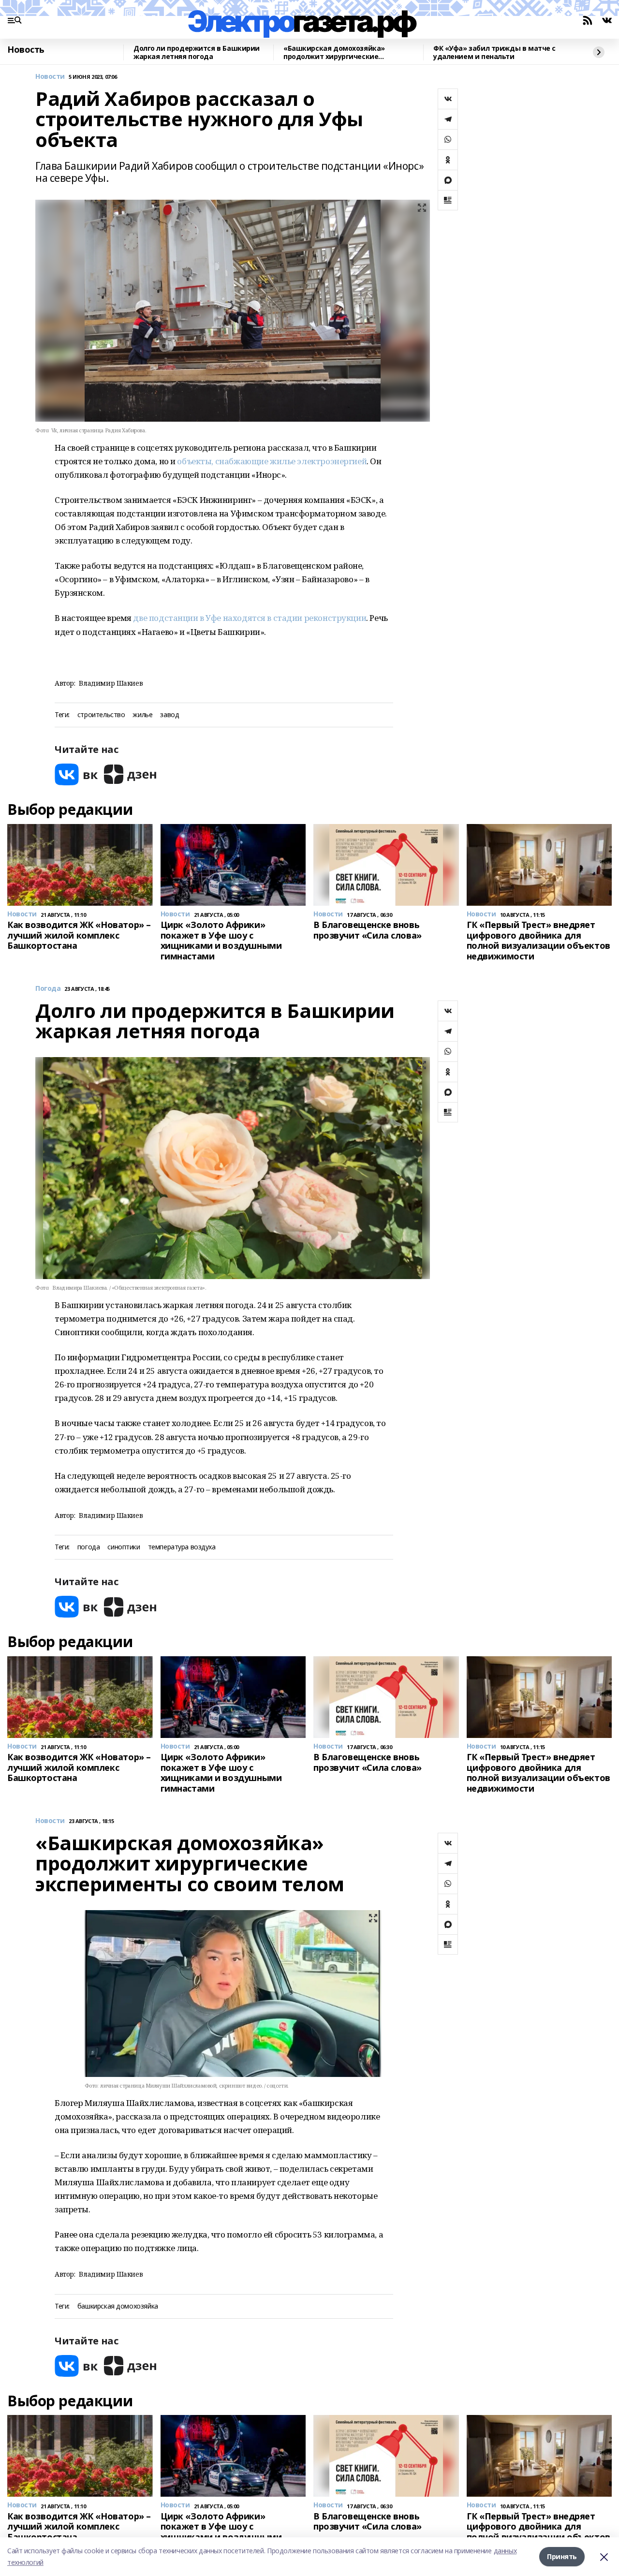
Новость (26, 50)
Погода (48, 989)
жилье (142, 715)
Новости (50, 77)
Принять (562, 2556)
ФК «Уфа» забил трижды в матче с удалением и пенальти (494, 52)
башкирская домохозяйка (118, 2306)
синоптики (124, 1547)
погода (88, 1547)
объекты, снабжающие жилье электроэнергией (272, 461)
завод (169, 715)
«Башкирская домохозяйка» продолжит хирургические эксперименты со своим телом (338, 52)
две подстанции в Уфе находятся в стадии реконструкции (250, 618)
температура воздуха (182, 1547)
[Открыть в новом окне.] (76, 774)
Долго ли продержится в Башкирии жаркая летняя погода (197, 52)
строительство (101, 715)
